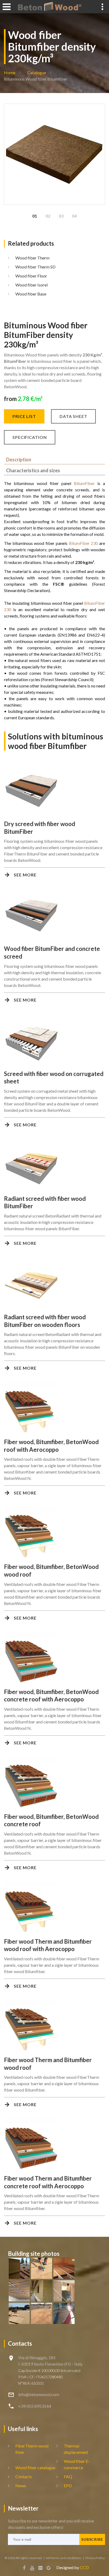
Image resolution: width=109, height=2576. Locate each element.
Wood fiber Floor (31, 276)
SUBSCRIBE (92, 2539)
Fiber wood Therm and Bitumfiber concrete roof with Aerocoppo (48, 2182)
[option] (54, 154)
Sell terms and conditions (64, 2558)
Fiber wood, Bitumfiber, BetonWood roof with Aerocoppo (51, 1446)
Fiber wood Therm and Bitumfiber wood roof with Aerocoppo (48, 1945)
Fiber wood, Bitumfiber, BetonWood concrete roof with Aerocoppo (51, 1696)
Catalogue (37, 72)
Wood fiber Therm (32, 258)
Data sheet (73, 416)
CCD (84, 2567)
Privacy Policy (95, 2558)
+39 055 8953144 (35, 2406)
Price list (24, 416)
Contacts (24, 2476)
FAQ (68, 2476)
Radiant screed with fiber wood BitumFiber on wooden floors (45, 1321)
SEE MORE (25, 875)
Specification (30, 437)
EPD (68, 2485)
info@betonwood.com (39, 2394)
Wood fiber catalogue (35, 2467)
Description (19, 460)
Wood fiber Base (31, 294)
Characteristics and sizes (33, 470)
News (21, 2485)
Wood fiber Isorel (31, 285)
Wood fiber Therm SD (35, 267)
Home (10, 72)
